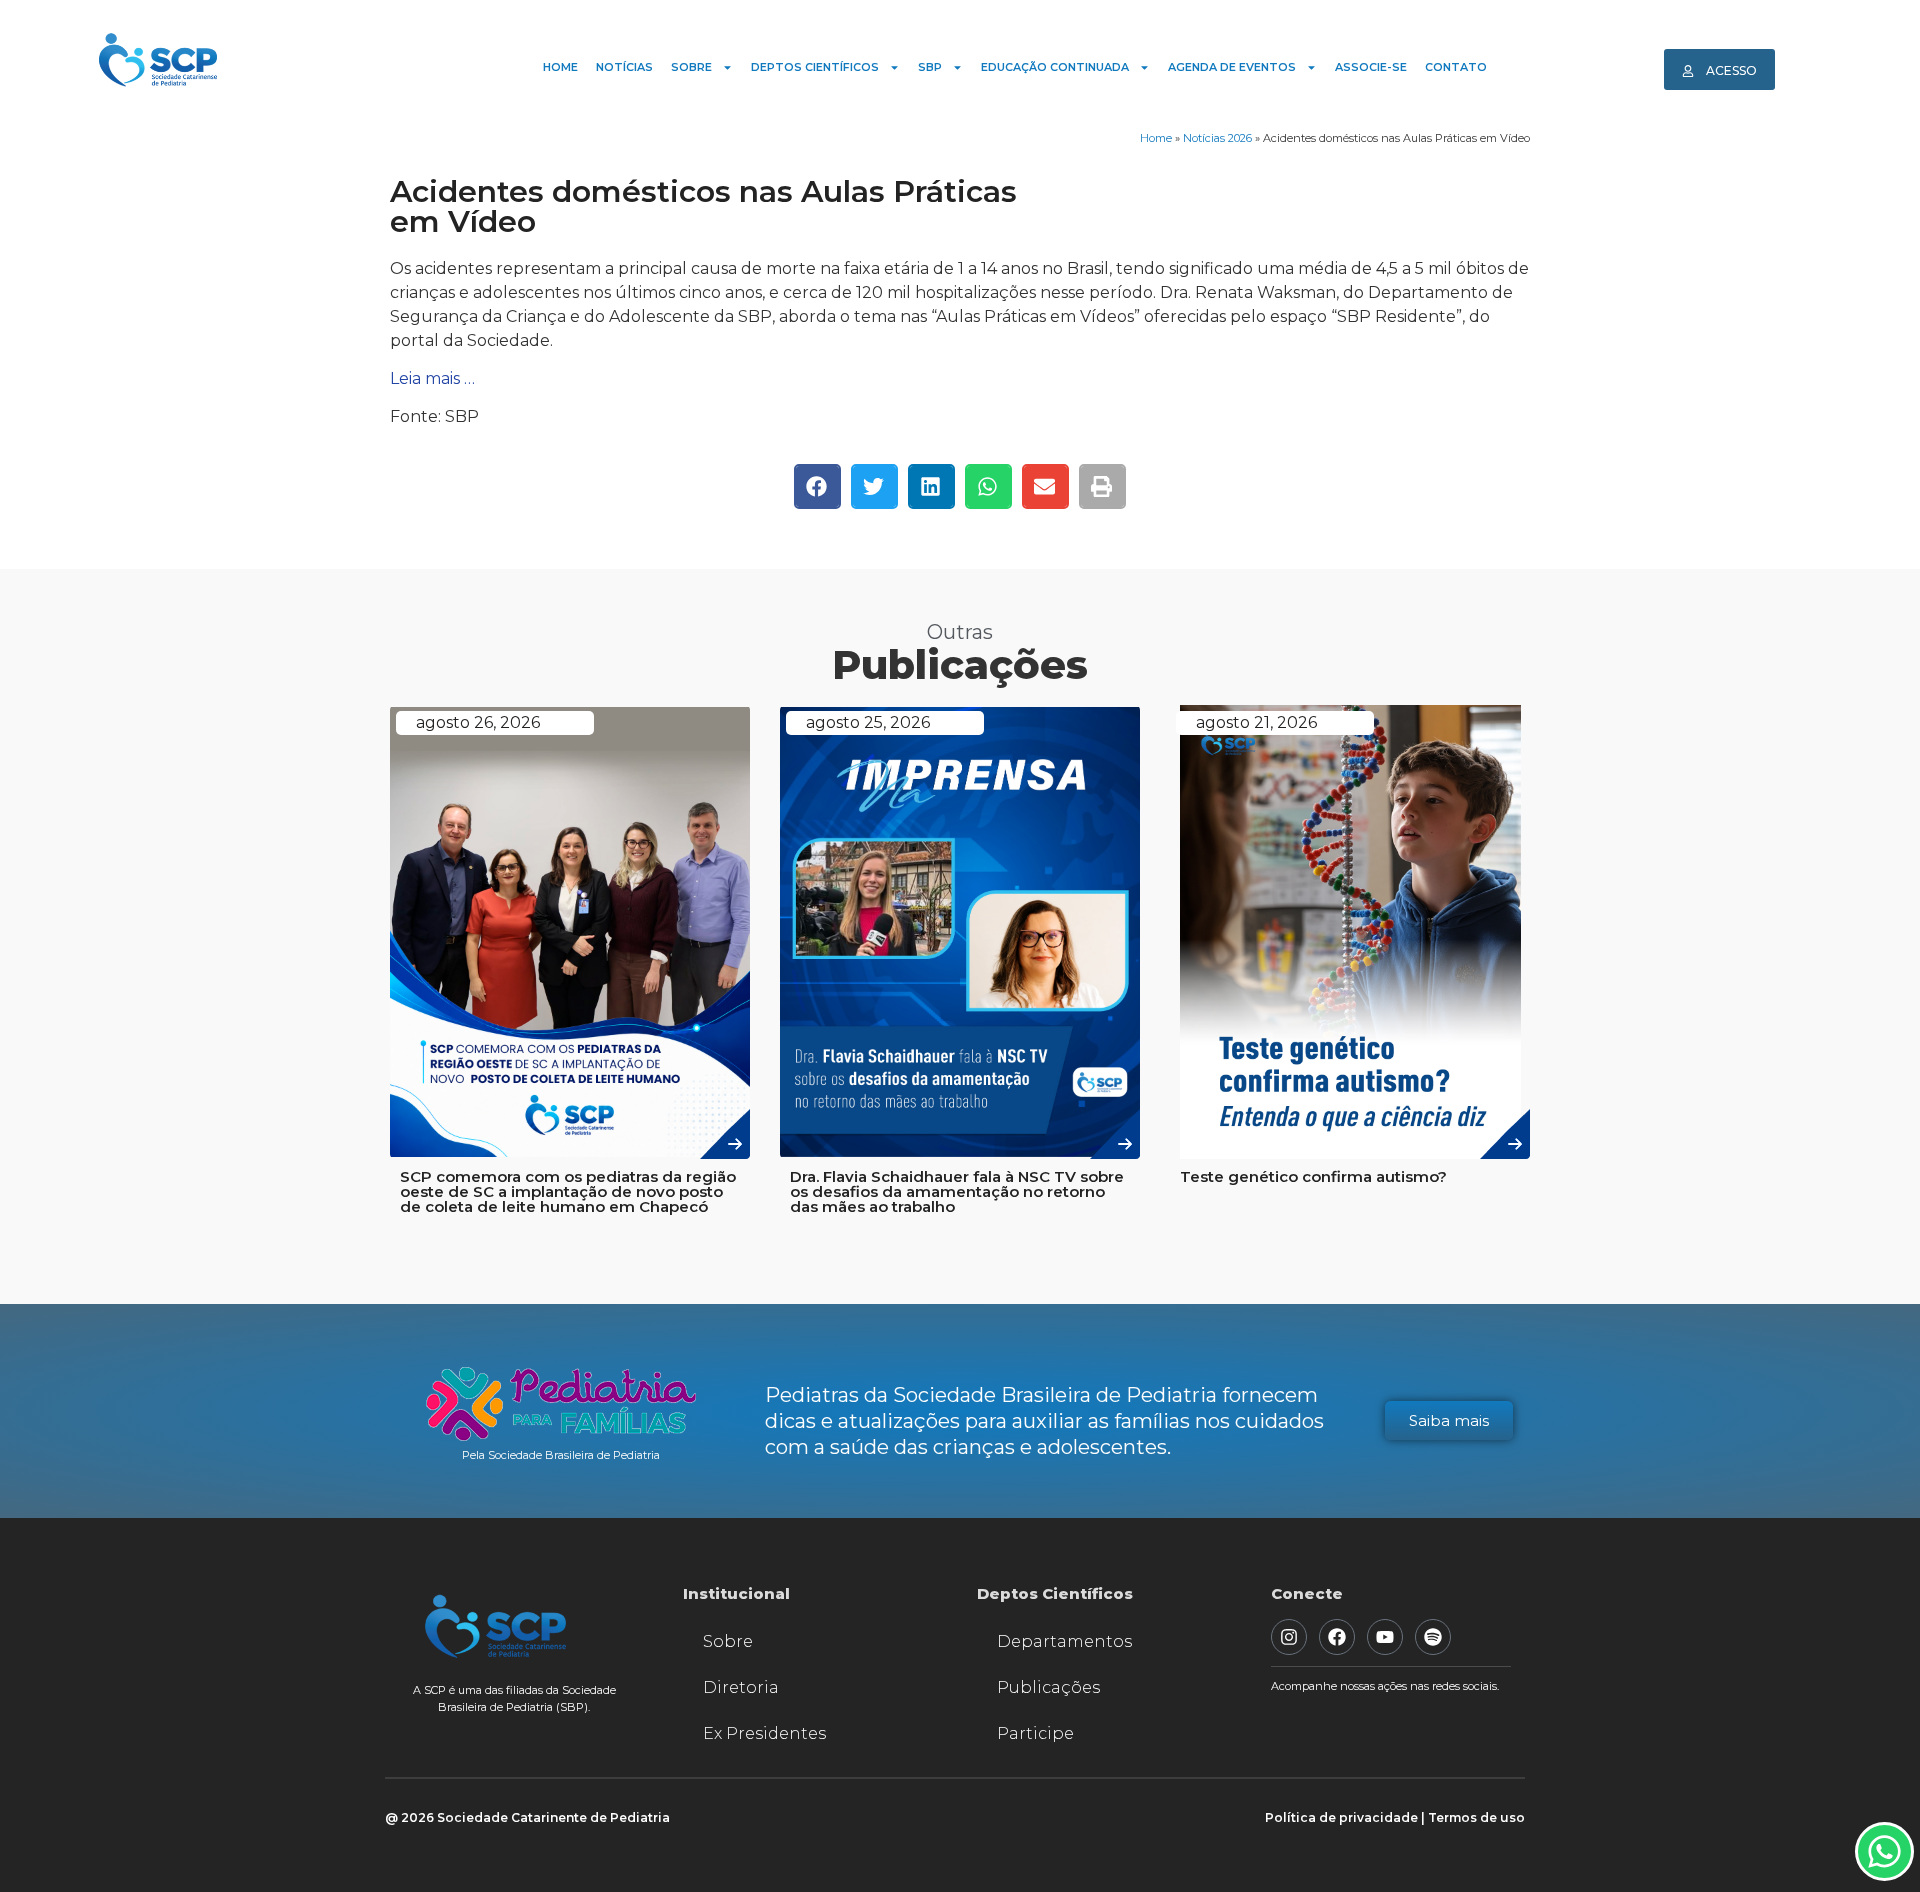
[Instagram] (1289, 1637)
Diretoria (741, 1687)
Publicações (1048, 1687)
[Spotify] (1433, 1637)
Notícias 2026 (1217, 138)
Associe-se (1371, 67)
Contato (1456, 67)
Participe (1035, 1733)
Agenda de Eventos (1232, 67)
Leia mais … (432, 378)
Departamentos (1064, 1641)
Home (560, 67)
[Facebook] (1337, 1637)
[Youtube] (1385, 1637)
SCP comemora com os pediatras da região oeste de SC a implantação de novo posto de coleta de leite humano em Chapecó (568, 1191)
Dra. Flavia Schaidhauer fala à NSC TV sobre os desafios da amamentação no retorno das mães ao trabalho (957, 1191)
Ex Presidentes (764, 1733)
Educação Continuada (1055, 67)
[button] (817, 486)
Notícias (624, 67)
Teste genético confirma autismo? (1313, 1176)
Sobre (691, 67)
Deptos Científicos (815, 67)
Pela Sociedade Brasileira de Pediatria (561, 1455)
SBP (930, 67)
